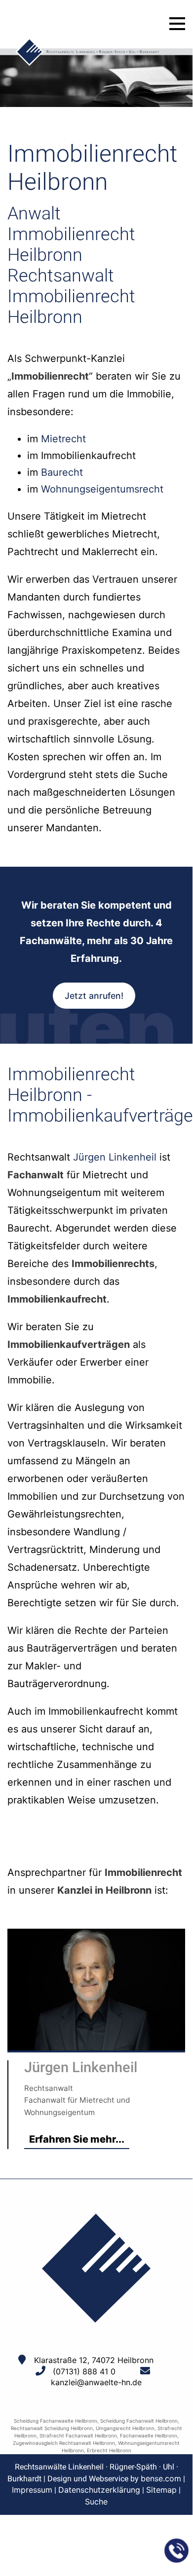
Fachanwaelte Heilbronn (149, 2435)
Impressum (32, 2490)
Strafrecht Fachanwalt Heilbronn (78, 2435)
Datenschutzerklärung (99, 2490)
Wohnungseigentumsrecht (102, 489)
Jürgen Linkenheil (115, 1157)
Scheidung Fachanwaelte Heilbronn (56, 2421)
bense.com (161, 2478)
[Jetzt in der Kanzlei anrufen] (177, 2551)
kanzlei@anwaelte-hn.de (96, 2382)
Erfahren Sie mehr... (77, 2139)
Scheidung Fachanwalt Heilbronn (139, 2421)
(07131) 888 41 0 (84, 2371)
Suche (96, 2502)
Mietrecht (63, 439)
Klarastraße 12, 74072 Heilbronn (94, 2360)
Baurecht (62, 472)
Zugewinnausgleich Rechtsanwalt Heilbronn (64, 2443)
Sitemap (161, 2490)
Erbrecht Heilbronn (109, 2450)
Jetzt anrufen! (94, 996)
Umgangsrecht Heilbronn (125, 2428)
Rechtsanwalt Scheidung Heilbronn (52, 2428)
